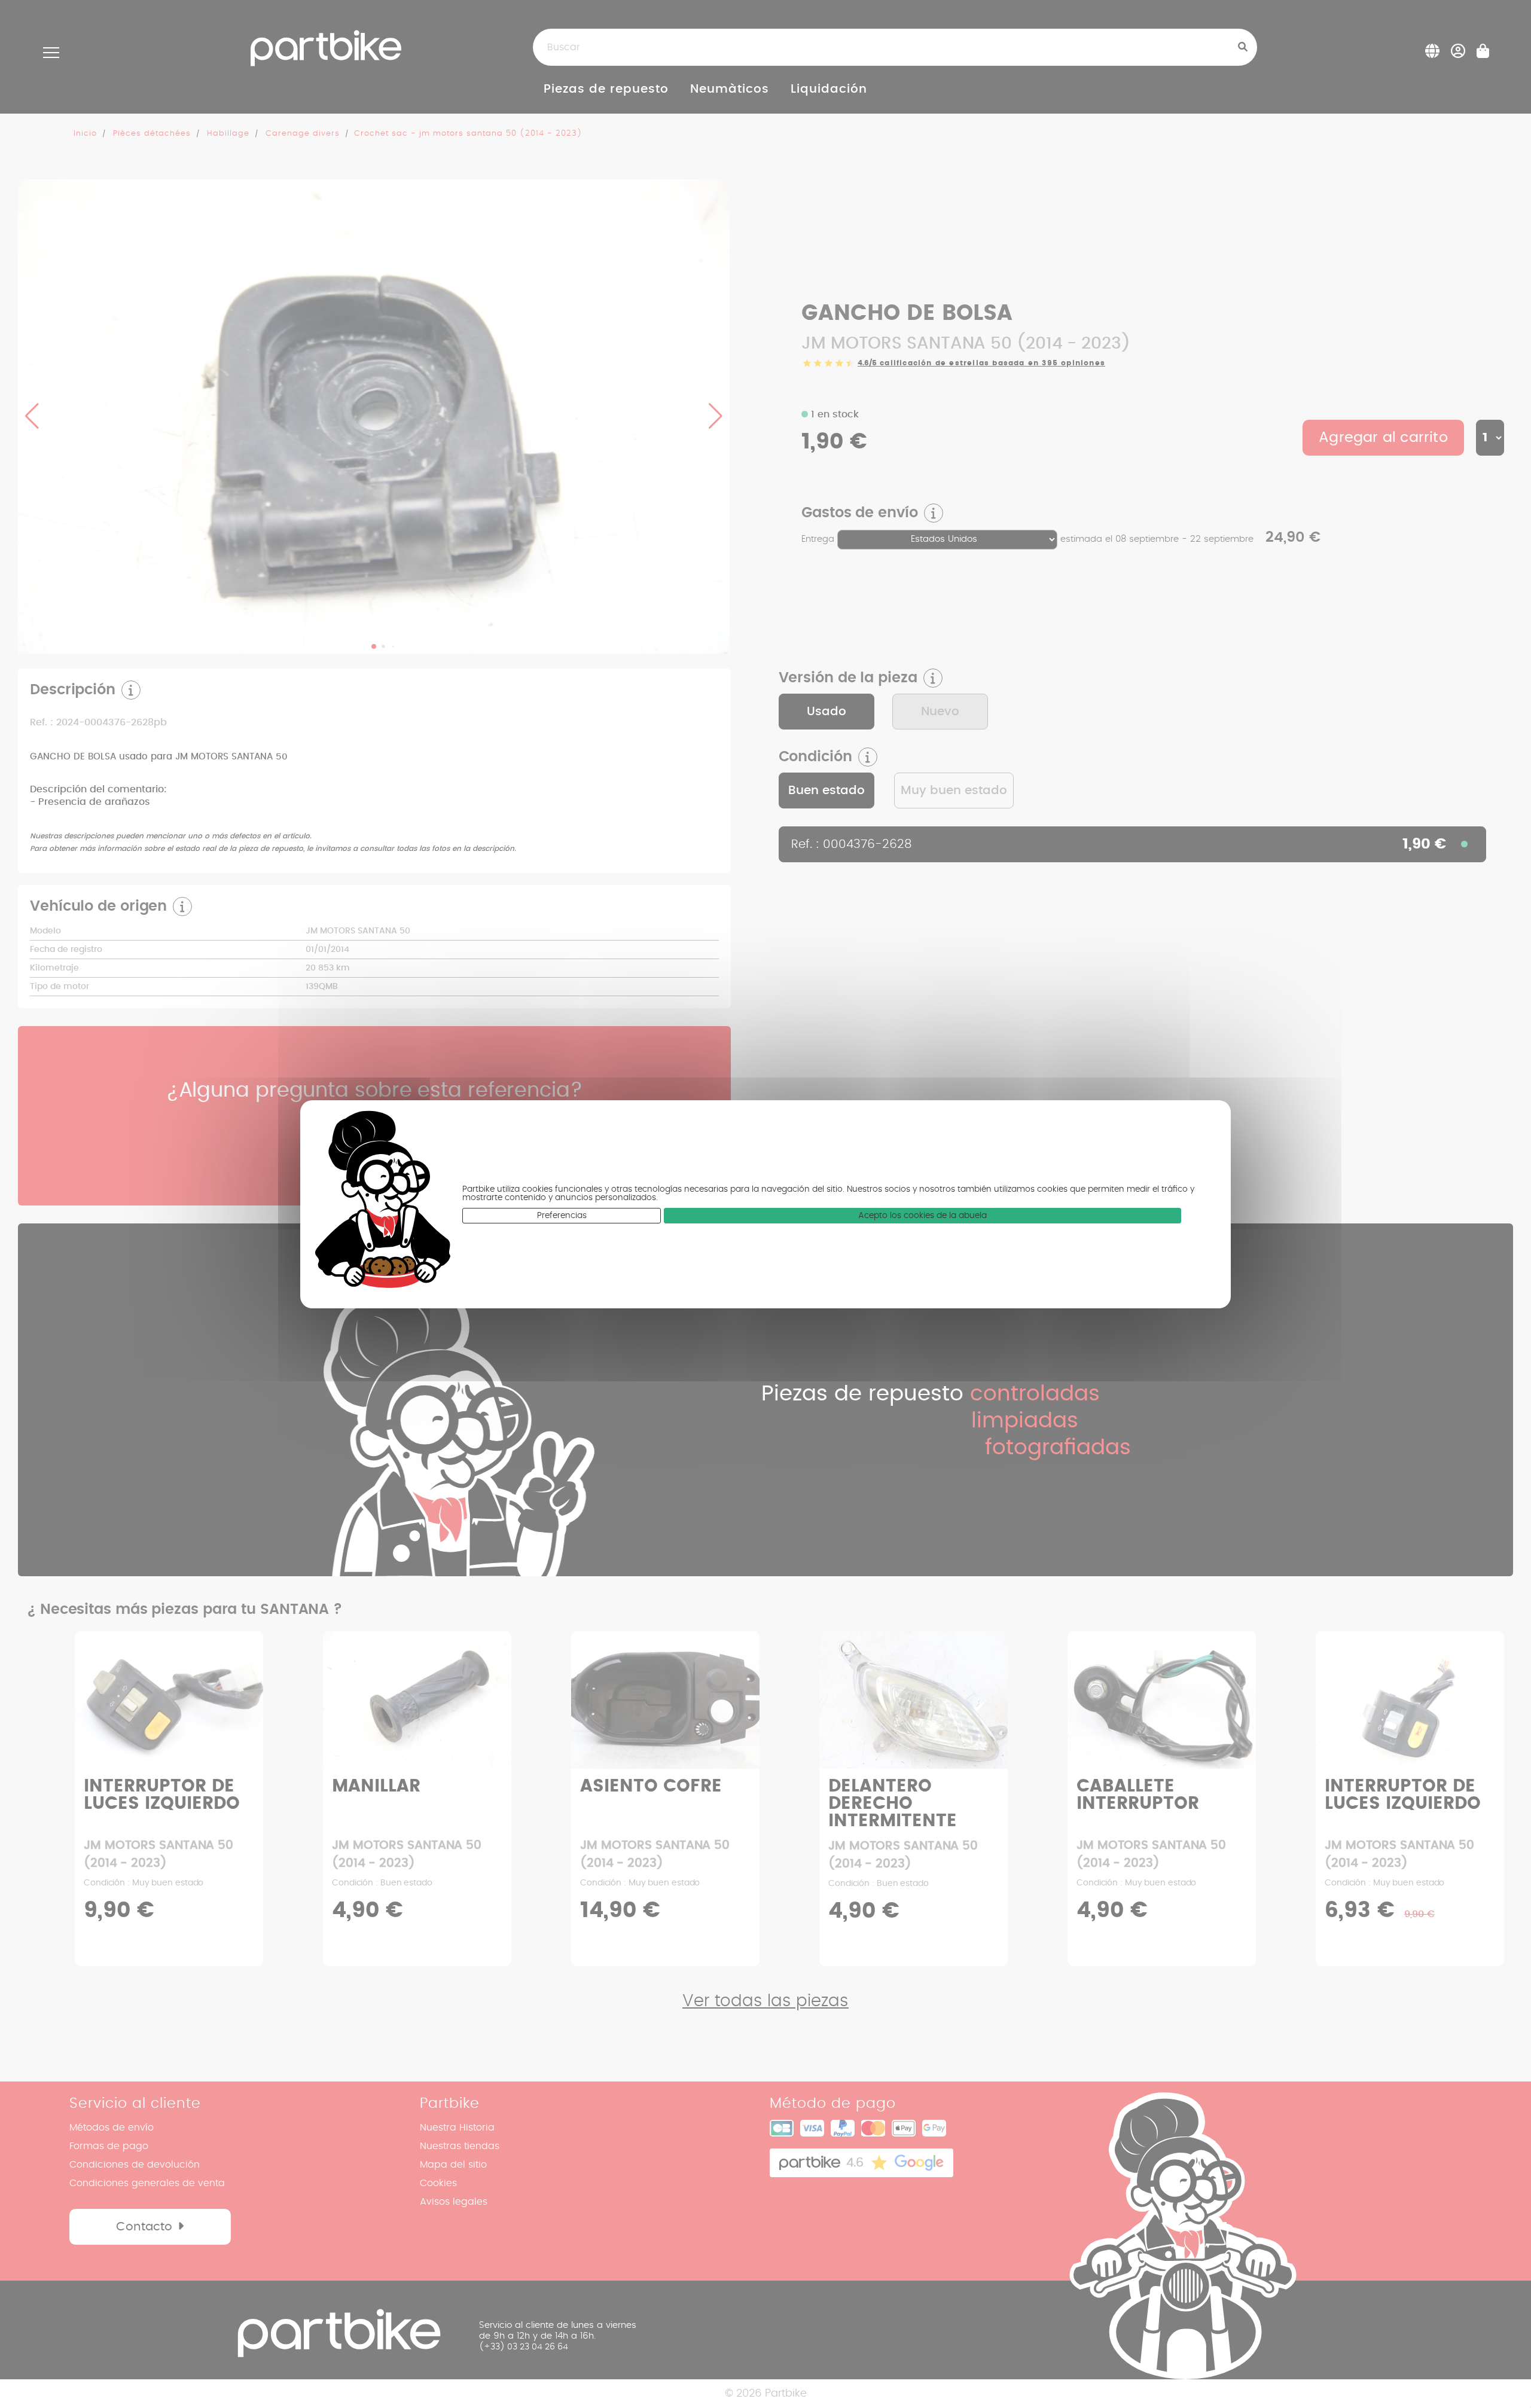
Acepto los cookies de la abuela (922, 1216)
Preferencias (562, 1216)
